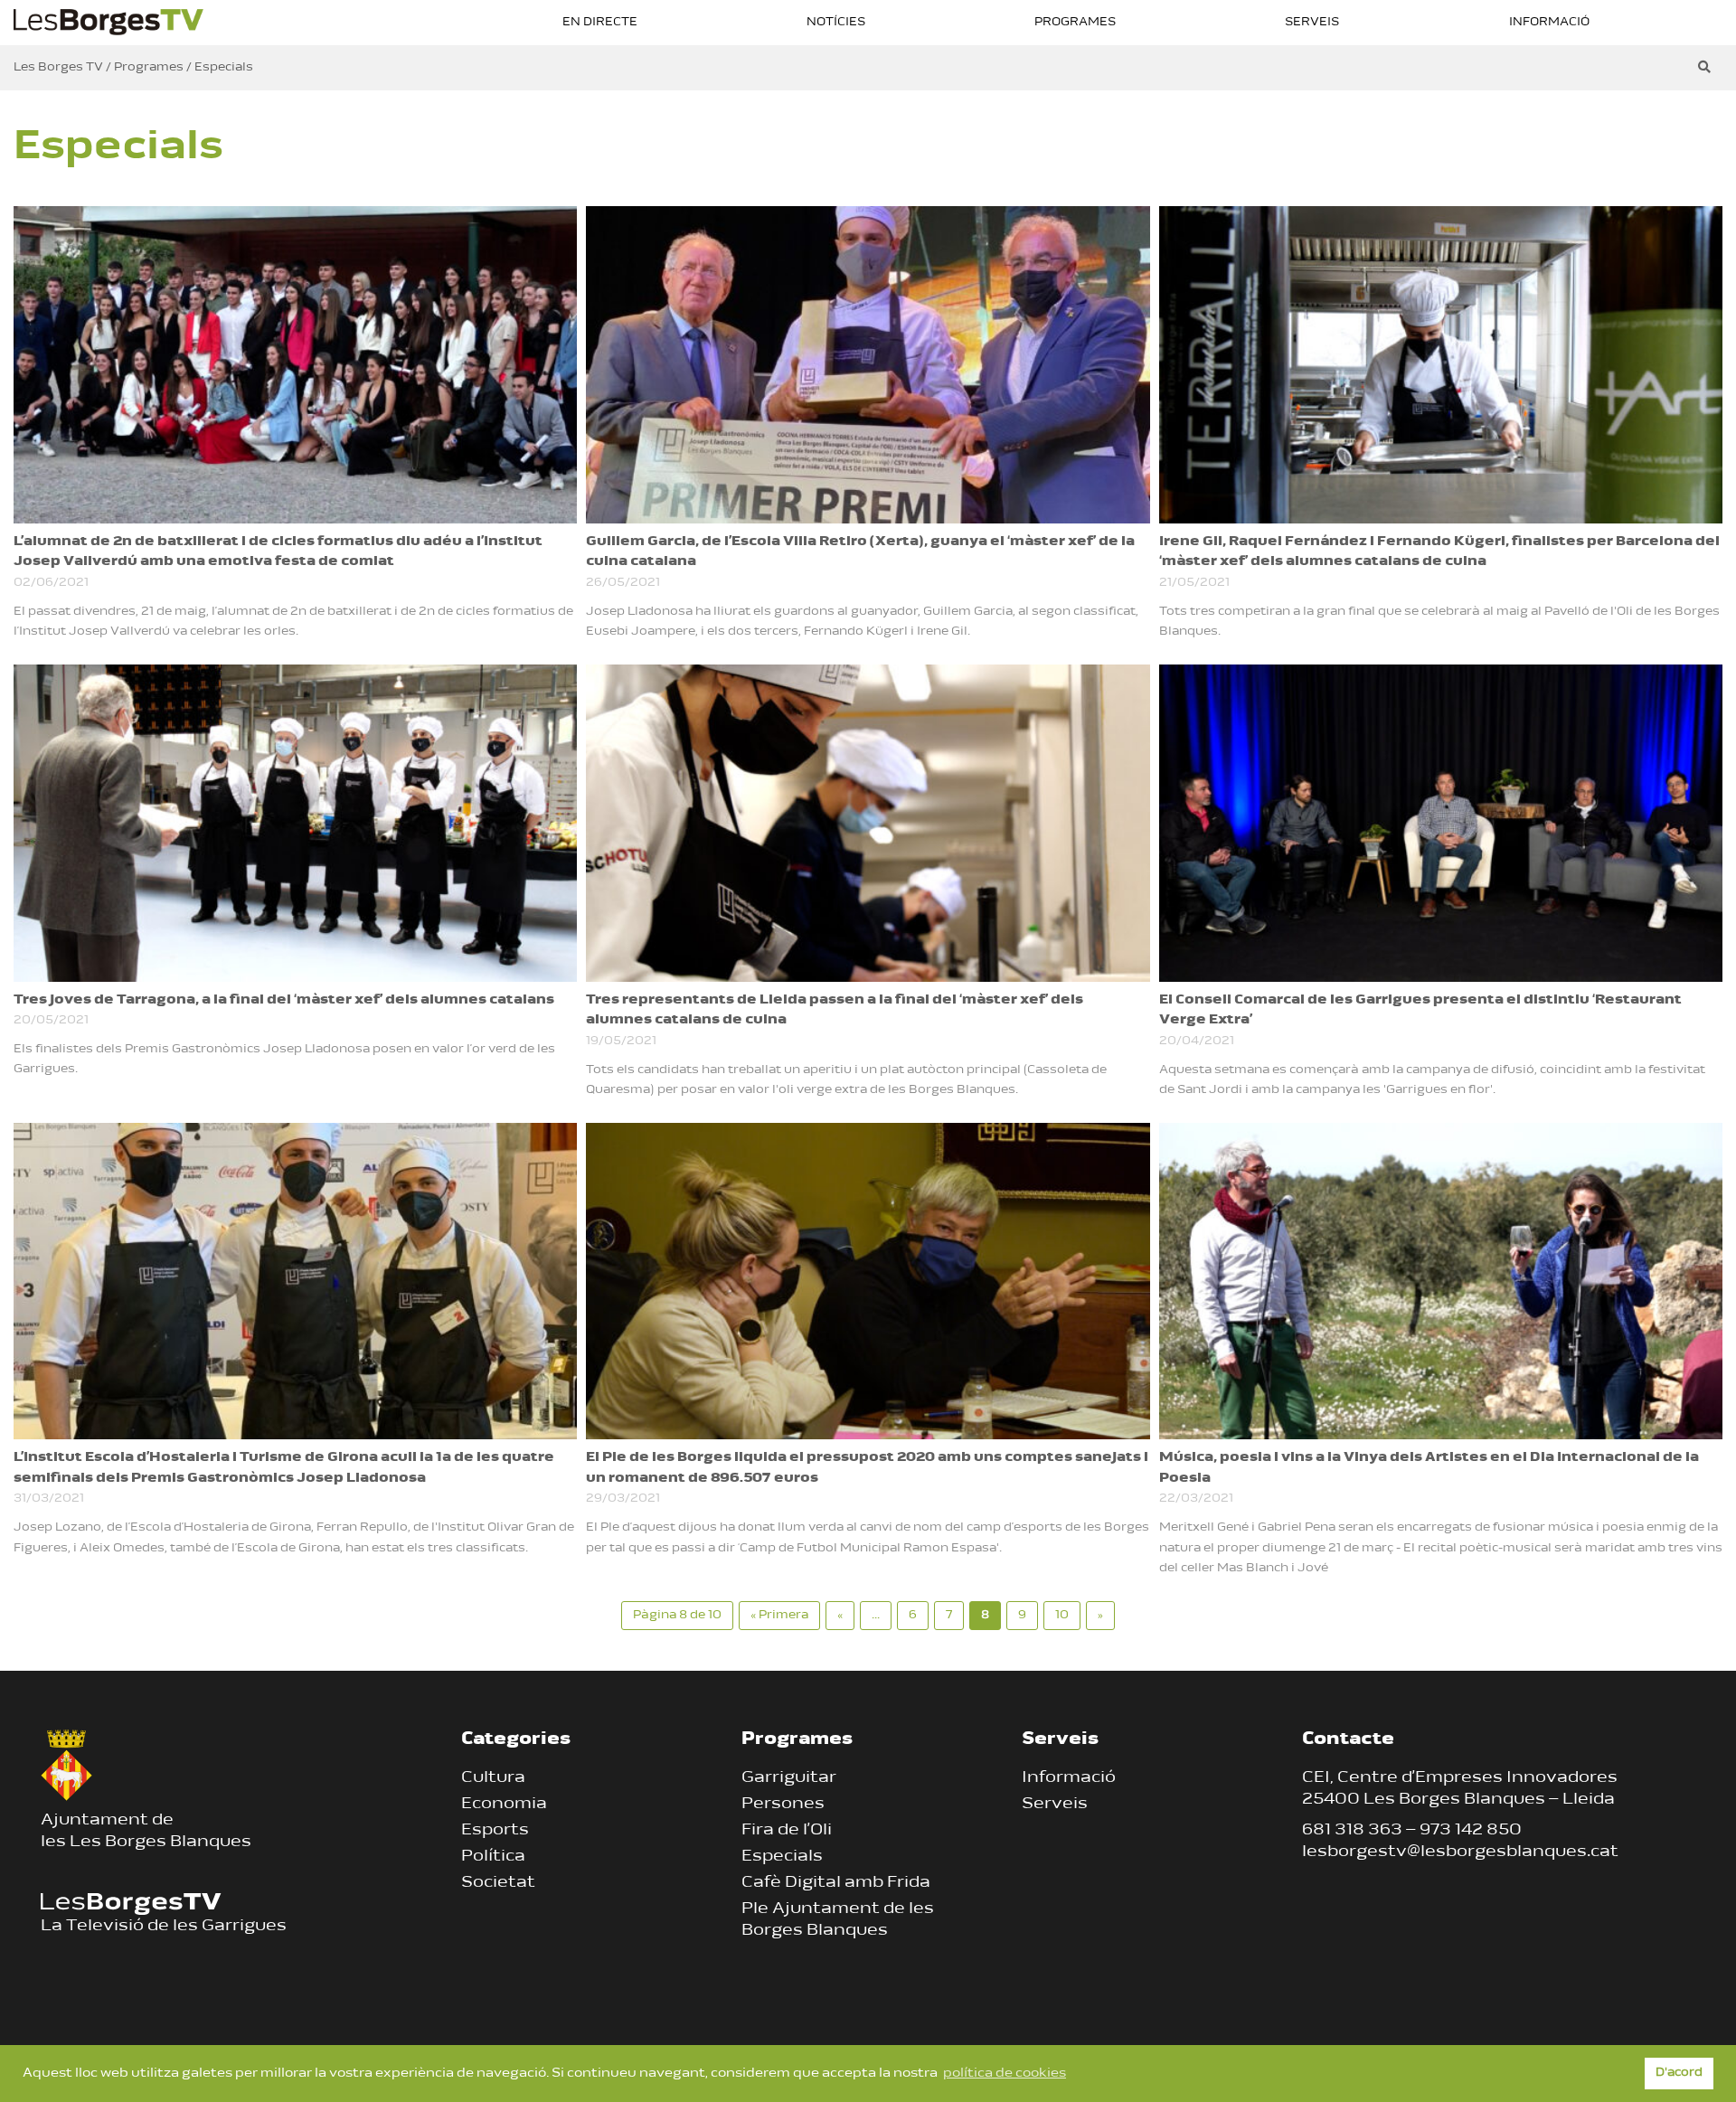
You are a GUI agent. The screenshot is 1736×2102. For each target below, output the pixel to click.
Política (493, 1857)
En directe (600, 22)
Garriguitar (789, 1778)
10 (1062, 1615)
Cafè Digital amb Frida (836, 1883)
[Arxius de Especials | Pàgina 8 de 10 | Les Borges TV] (108, 20)
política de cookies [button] (1005, 2074)
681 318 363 (1352, 1831)
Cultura (493, 1778)
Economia (504, 1805)
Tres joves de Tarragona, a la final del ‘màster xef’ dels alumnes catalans (284, 1000)
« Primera (779, 1615)
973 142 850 (1471, 1831)
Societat (498, 1883)
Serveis (1312, 22)
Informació (1549, 22)
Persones (783, 1805)
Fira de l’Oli (787, 1831)
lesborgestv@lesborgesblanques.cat (1460, 1852)
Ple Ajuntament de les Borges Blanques (838, 1920)
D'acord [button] (1679, 2073)
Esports (495, 1831)
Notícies (836, 22)
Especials (782, 1857)
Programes (1075, 22)
